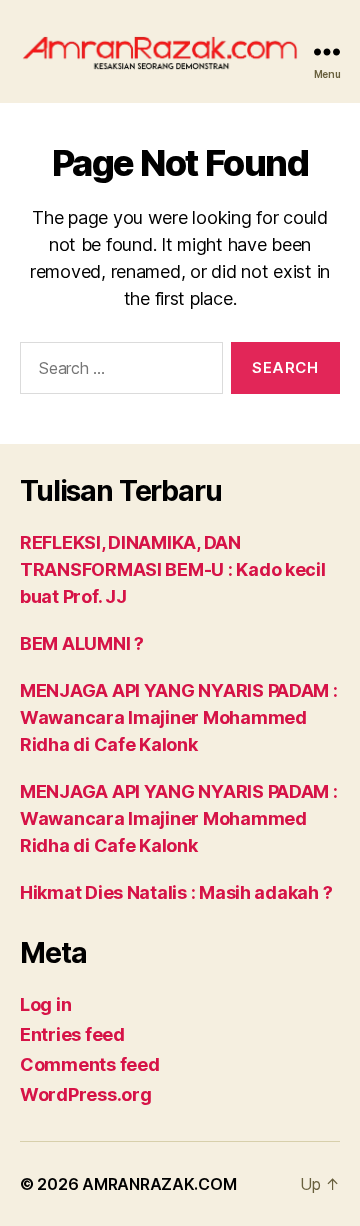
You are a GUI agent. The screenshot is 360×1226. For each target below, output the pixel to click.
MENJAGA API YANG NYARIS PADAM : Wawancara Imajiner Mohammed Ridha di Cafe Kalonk (179, 717)
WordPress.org (86, 1094)
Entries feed (72, 1034)
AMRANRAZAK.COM (159, 1184)
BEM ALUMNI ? (82, 643)
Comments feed (90, 1064)
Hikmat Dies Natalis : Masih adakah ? (176, 892)
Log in (45, 1004)
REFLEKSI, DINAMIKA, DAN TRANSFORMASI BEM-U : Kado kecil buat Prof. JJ (173, 569)
